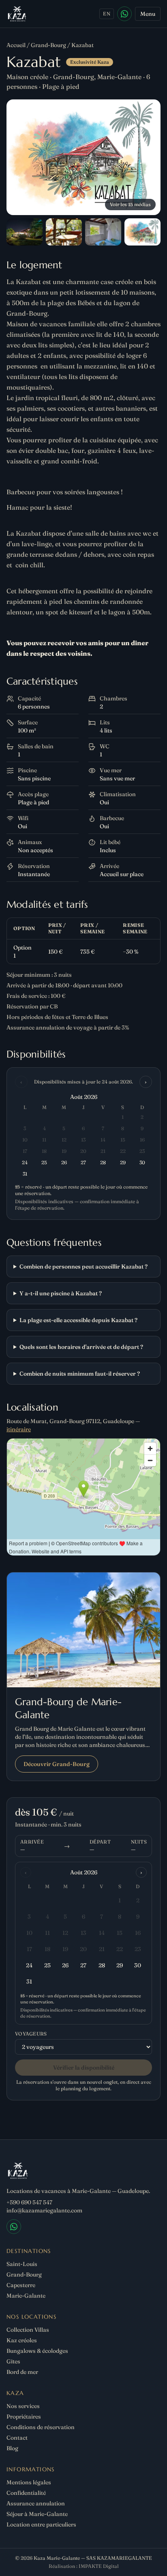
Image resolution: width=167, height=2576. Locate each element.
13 (83, 1933)
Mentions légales (29, 2482)
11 (47, 1933)
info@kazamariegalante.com (44, 2210)
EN (107, 14)
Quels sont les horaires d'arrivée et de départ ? (81, 1347)
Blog (12, 2448)
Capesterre (21, 2285)
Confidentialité (26, 2493)
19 (65, 1949)
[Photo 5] (142, 232)
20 (83, 1949)
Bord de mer (22, 2372)
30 (138, 1965)
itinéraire (19, 1429)
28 (102, 1965)
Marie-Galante (26, 2296)
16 (138, 1933)
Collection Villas (28, 2330)
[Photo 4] (103, 232)
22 (120, 1949)
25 (47, 1965)
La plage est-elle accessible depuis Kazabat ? (78, 1320)
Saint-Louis (22, 2264)
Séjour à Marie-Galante (37, 2514)
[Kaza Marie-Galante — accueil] (17, 14)
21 (102, 1949)
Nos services (23, 2406)
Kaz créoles (22, 2340)
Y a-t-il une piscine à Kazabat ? (61, 1293)
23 (138, 1949)
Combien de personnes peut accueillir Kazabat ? (83, 1266)
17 (29, 1949)
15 (120, 1933)
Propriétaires (24, 2417)
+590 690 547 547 (29, 2202)
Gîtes (13, 2361)
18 (47, 1949)
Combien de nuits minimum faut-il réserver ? (80, 1374)
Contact (17, 2438)
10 (29, 1933)
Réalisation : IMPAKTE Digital (84, 2566)
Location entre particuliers (41, 2524)
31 (29, 1982)
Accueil (16, 45)
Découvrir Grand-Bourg (57, 1764)
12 (65, 1933)
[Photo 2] (25, 232)
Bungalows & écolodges (37, 2351)
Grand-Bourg (48, 45)
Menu (148, 14)
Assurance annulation (36, 2503)
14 (102, 1933)
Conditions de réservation (41, 2427)
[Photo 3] (64, 232)
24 (29, 1965)
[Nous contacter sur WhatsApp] (124, 14)
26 (65, 1965)
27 (83, 1965)
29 (120, 1965)
